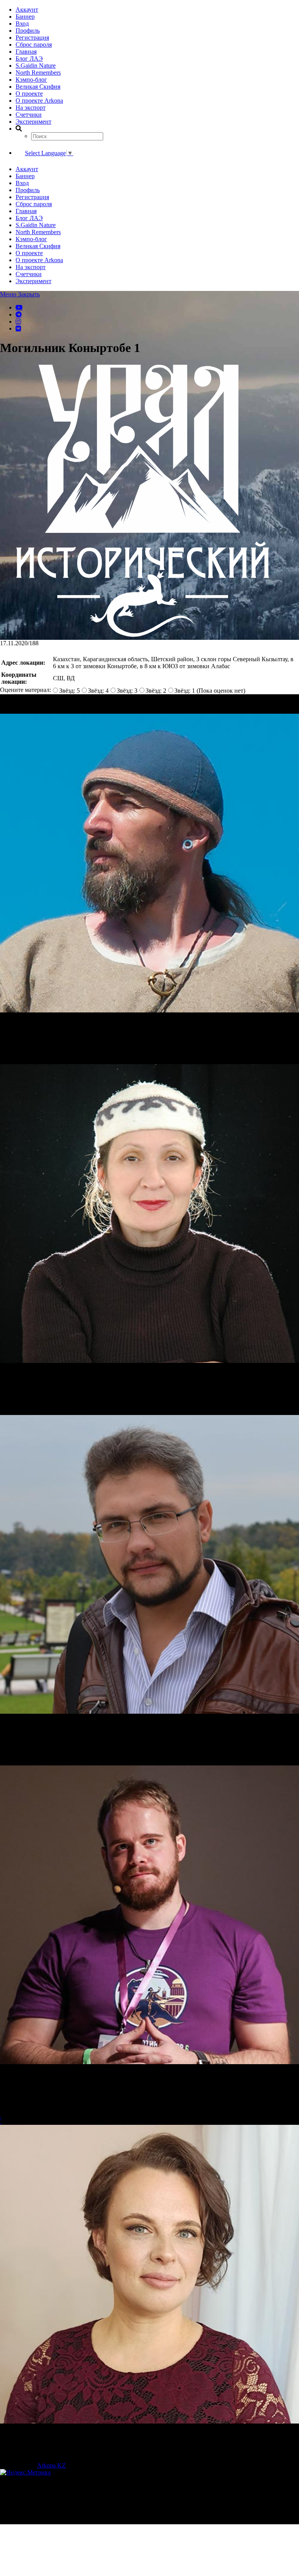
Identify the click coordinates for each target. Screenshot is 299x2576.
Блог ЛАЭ (29, 59)
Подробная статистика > (68, 2521)
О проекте (29, 94)
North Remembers (38, 73)
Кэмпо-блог (31, 80)
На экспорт (31, 108)
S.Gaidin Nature (36, 66)
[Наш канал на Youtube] (19, 307)
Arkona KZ (51, 2465)
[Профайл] (149, 864)
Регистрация (32, 38)
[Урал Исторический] (143, 636)
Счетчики (29, 115)
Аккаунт (27, 10)
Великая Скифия (38, 87)
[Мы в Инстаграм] (18, 321)
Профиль (28, 31)
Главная (26, 52)
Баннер (25, 17)
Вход (22, 24)
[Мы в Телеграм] (19, 314)
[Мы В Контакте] (18, 328)
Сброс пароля (34, 45)
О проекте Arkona (39, 101)
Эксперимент (33, 122)
